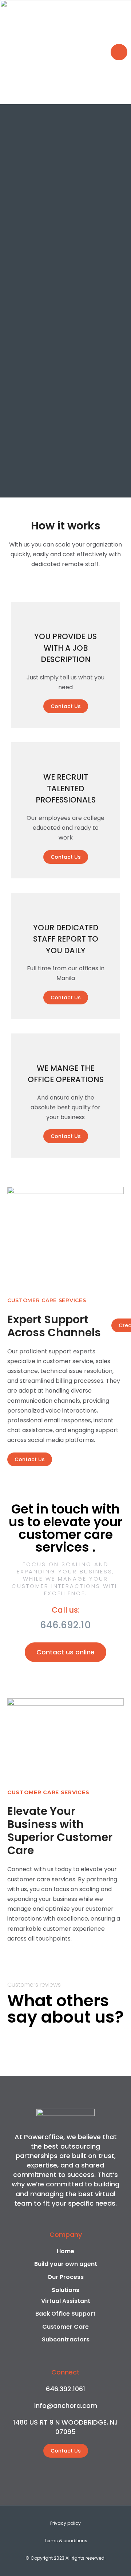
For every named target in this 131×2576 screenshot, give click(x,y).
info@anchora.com (66, 2406)
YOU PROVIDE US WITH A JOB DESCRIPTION (65, 648)
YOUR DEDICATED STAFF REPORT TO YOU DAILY (66, 939)
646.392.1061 (65, 2389)
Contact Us (66, 706)
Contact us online (65, 1652)
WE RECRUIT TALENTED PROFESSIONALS (66, 788)
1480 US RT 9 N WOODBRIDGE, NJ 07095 (65, 2427)
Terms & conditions (66, 2541)
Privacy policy (65, 2523)
